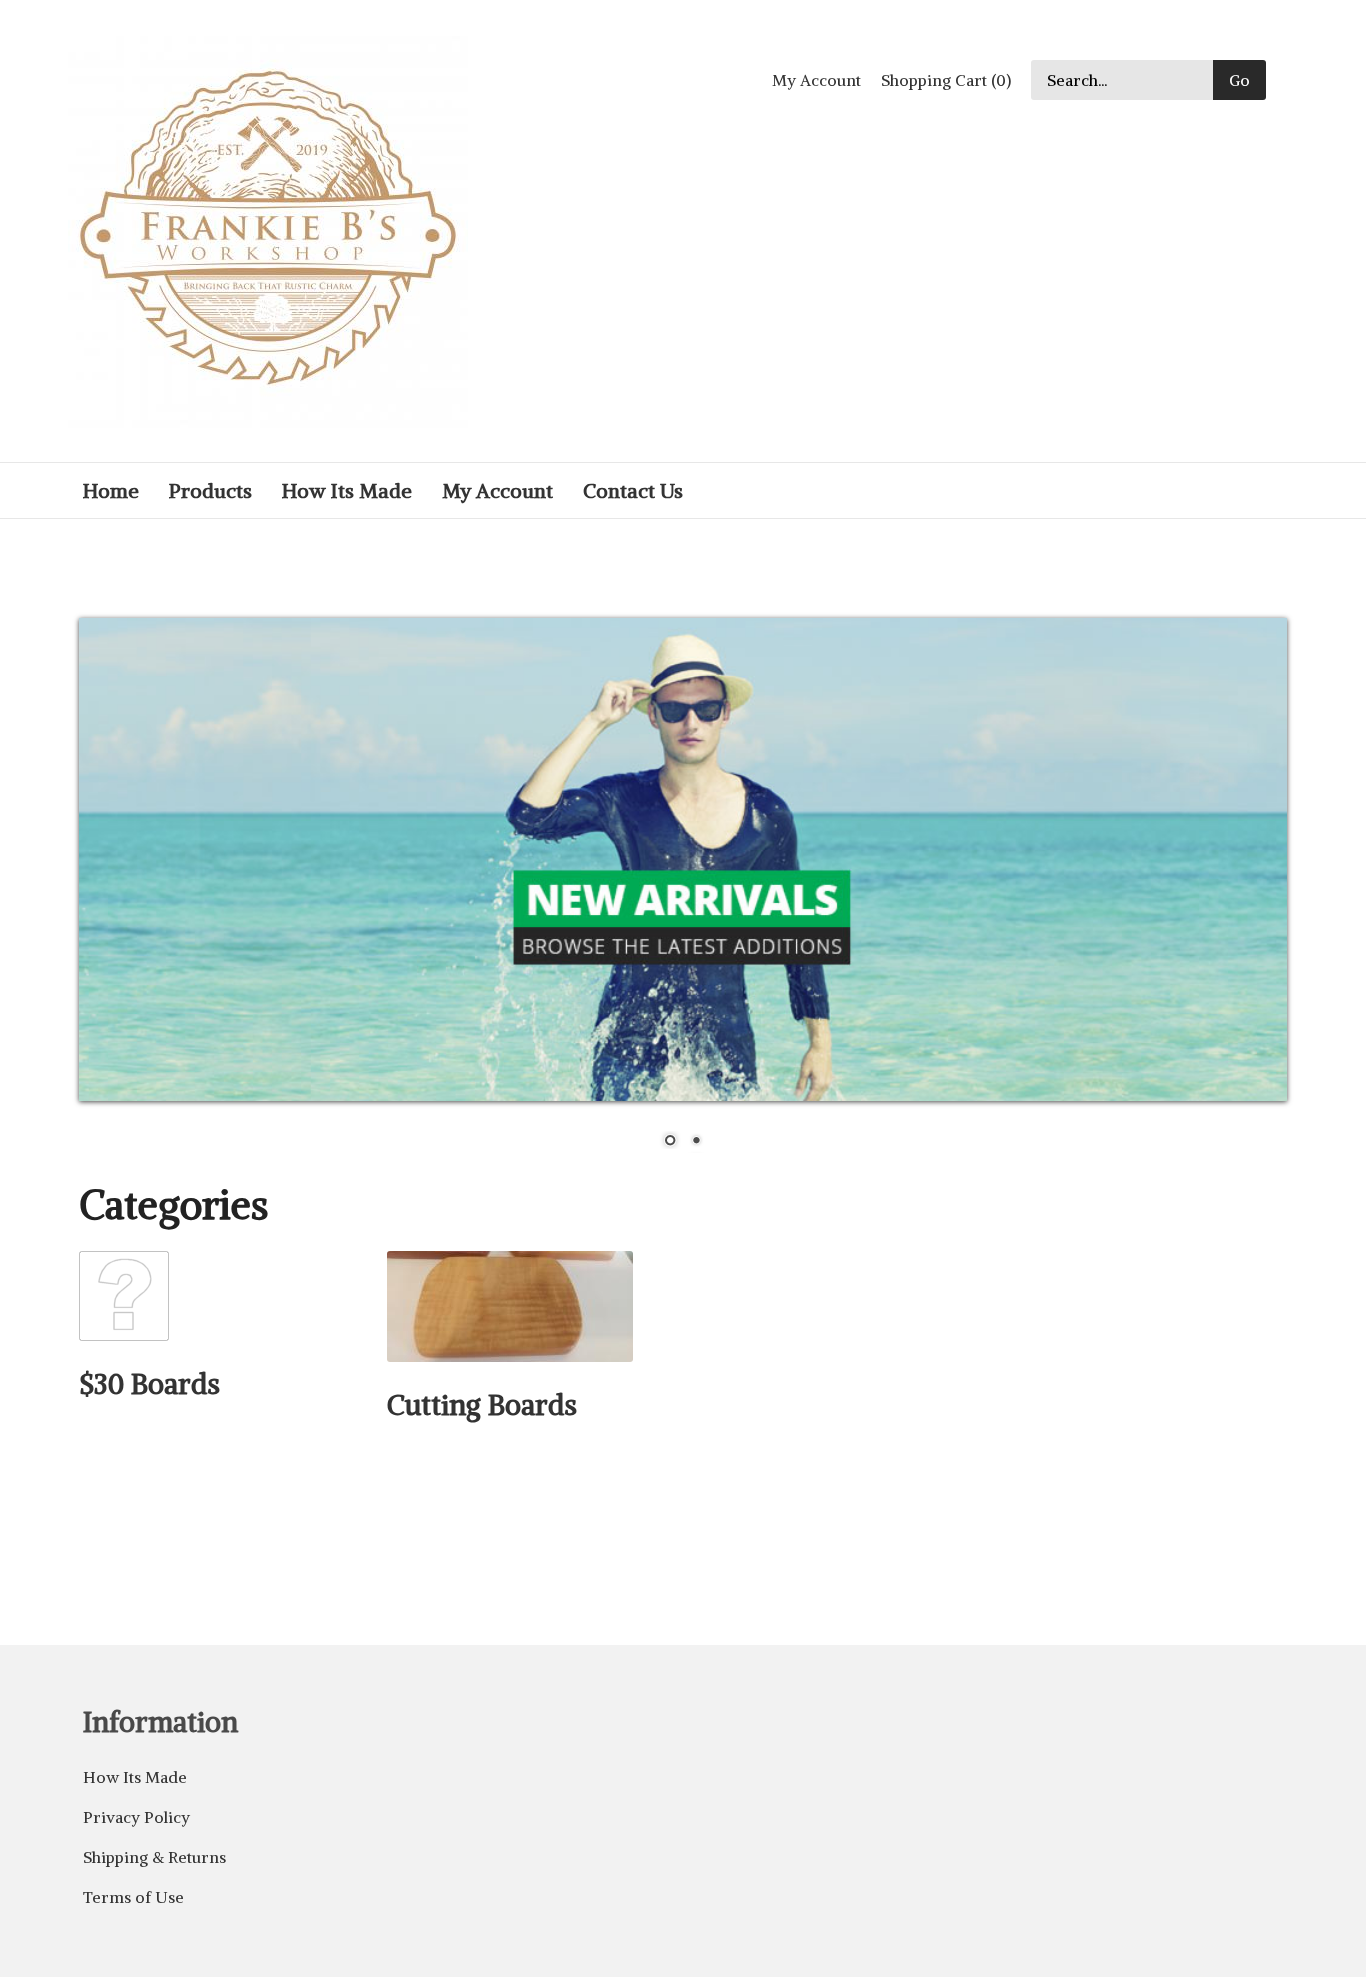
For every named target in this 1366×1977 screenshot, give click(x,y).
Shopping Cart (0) (946, 80)
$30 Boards (149, 1384)
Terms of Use (133, 1897)
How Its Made (347, 490)
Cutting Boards (482, 1405)
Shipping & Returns (154, 1857)
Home (111, 490)
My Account (816, 80)
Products (210, 490)
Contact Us (633, 490)
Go (1239, 80)
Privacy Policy (136, 1817)
